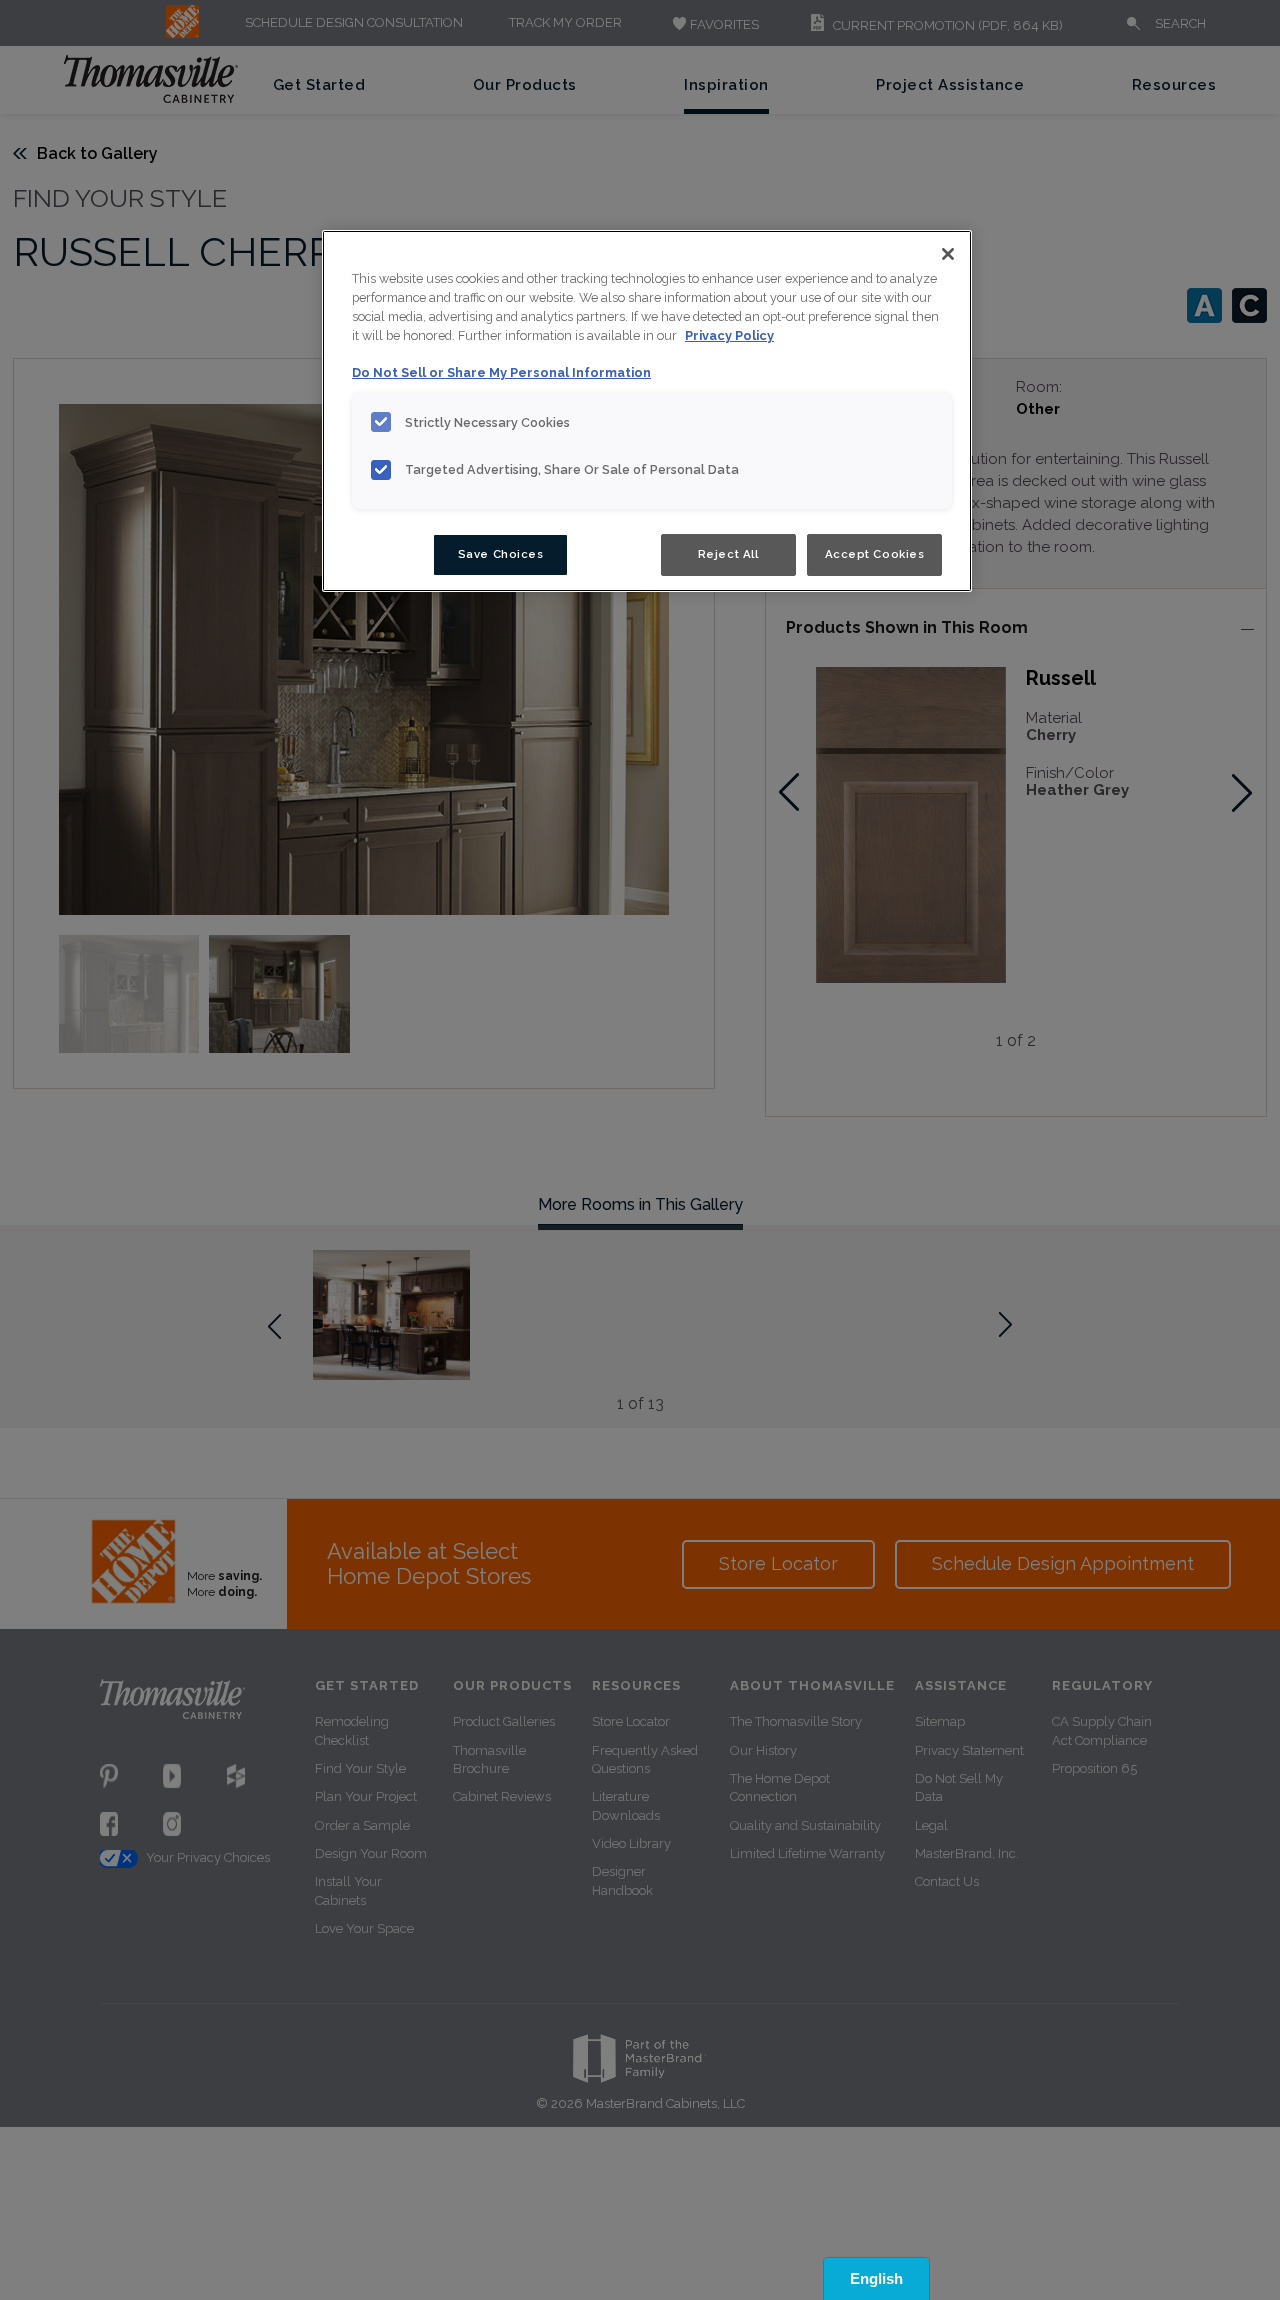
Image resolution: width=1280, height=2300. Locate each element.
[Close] (948, 254)
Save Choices (501, 554)
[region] (647, 411)
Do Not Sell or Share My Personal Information (501, 372)
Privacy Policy (729, 335)
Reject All (728, 554)
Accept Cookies (875, 554)
